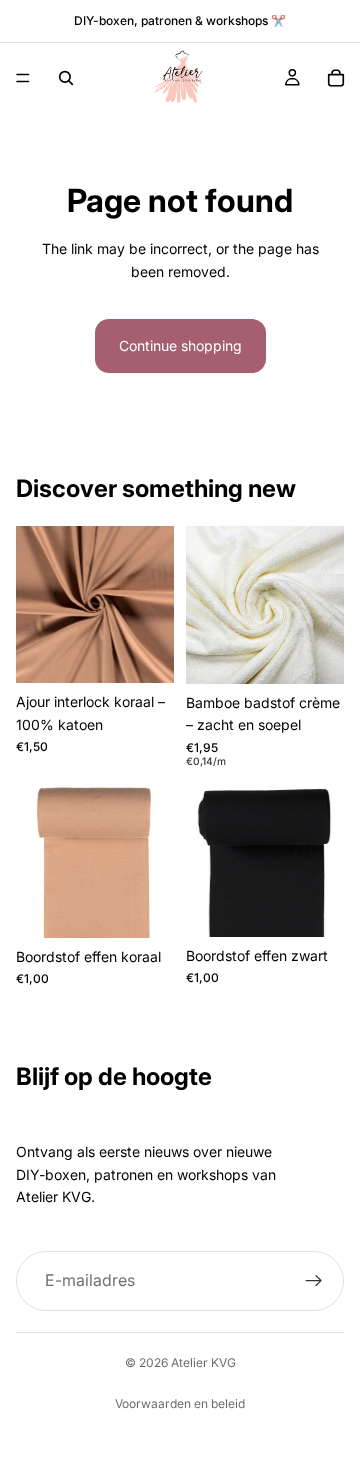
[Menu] (23, 78)
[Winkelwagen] (336, 78)
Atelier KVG (203, 1362)
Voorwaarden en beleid (180, 1403)
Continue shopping (180, 345)
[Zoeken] (66, 78)
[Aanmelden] (314, 1281)
